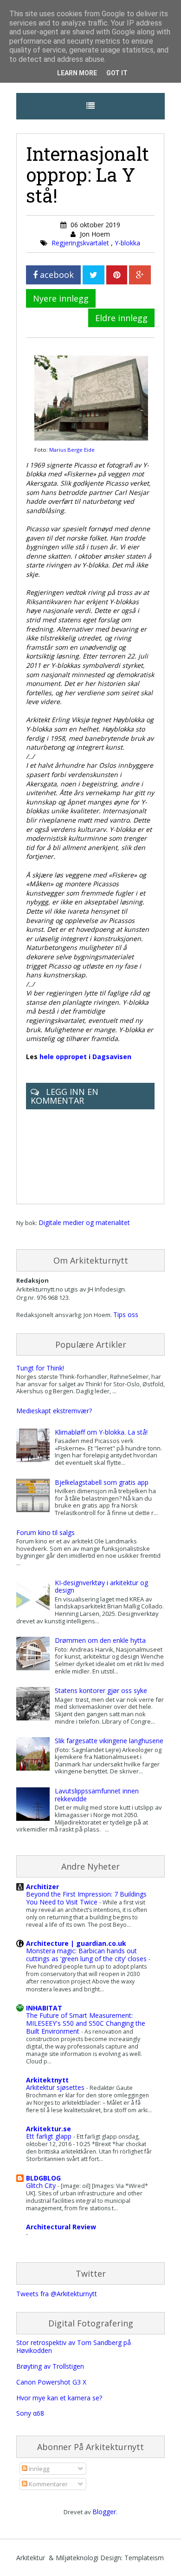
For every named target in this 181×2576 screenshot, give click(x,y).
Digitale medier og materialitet (84, 1222)
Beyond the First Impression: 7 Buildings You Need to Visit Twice (86, 1898)
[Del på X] (94, 275)
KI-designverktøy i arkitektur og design (101, 1587)
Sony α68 (30, 2413)
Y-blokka (127, 243)
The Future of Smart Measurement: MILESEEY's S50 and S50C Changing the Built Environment (86, 2023)
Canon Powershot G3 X (51, 2382)
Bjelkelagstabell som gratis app (102, 1482)
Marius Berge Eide (72, 450)
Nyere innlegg (61, 298)
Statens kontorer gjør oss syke (101, 1690)
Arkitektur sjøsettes (56, 2087)
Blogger (104, 2512)
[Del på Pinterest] (117, 275)
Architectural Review (61, 2227)
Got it (117, 73)
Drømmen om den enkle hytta (100, 1640)
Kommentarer (48, 2484)
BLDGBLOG (43, 2178)
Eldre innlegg (121, 318)
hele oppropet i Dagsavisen (85, 1057)
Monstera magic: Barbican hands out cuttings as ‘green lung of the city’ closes (87, 1955)
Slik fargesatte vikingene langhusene (109, 1741)
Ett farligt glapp (50, 2136)
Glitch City (42, 2185)
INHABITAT (44, 2008)
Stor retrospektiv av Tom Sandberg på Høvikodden (74, 2346)
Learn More (77, 73)
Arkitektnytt (47, 2080)
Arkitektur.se (48, 2129)
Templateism (144, 2558)
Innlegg (38, 2469)
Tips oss (126, 1314)
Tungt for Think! (40, 1368)
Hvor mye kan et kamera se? (59, 2398)
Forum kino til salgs (45, 1532)
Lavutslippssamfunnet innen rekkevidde (97, 1795)
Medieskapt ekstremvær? (54, 1411)
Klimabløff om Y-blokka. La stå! (101, 1432)
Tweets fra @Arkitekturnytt (57, 2294)
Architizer (42, 1887)
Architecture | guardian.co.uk (76, 1943)
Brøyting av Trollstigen (50, 2366)
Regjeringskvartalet (81, 243)
